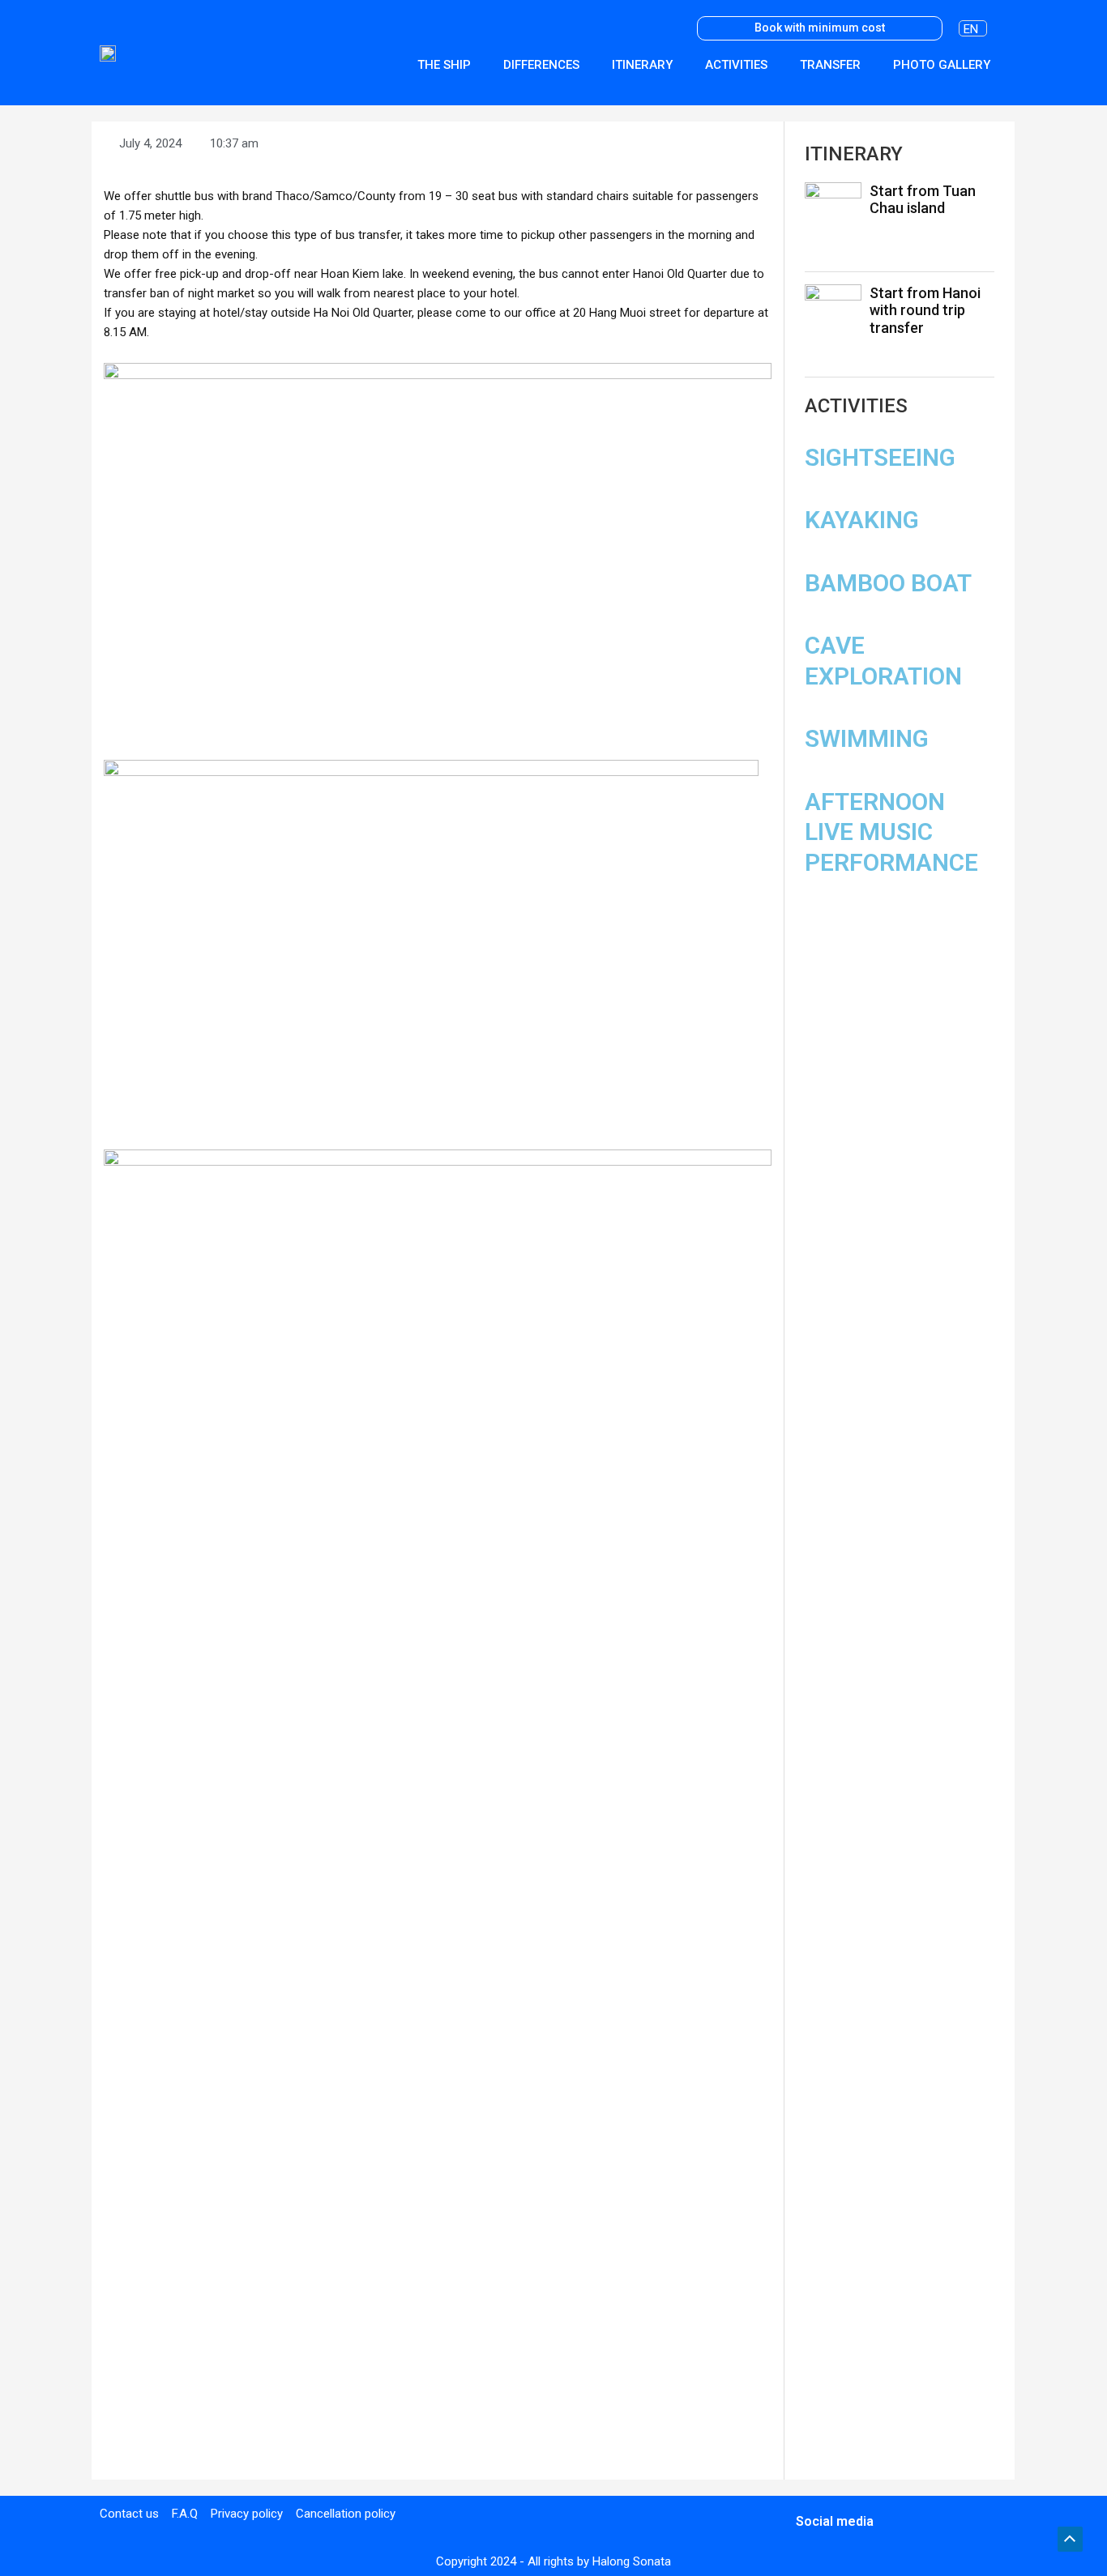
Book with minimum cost (820, 28)
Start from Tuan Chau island (923, 200)
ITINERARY (642, 65)
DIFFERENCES (541, 65)
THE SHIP (444, 65)
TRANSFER (830, 65)
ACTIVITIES (736, 65)
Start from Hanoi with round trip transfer (925, 310)
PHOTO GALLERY (942, 65)
